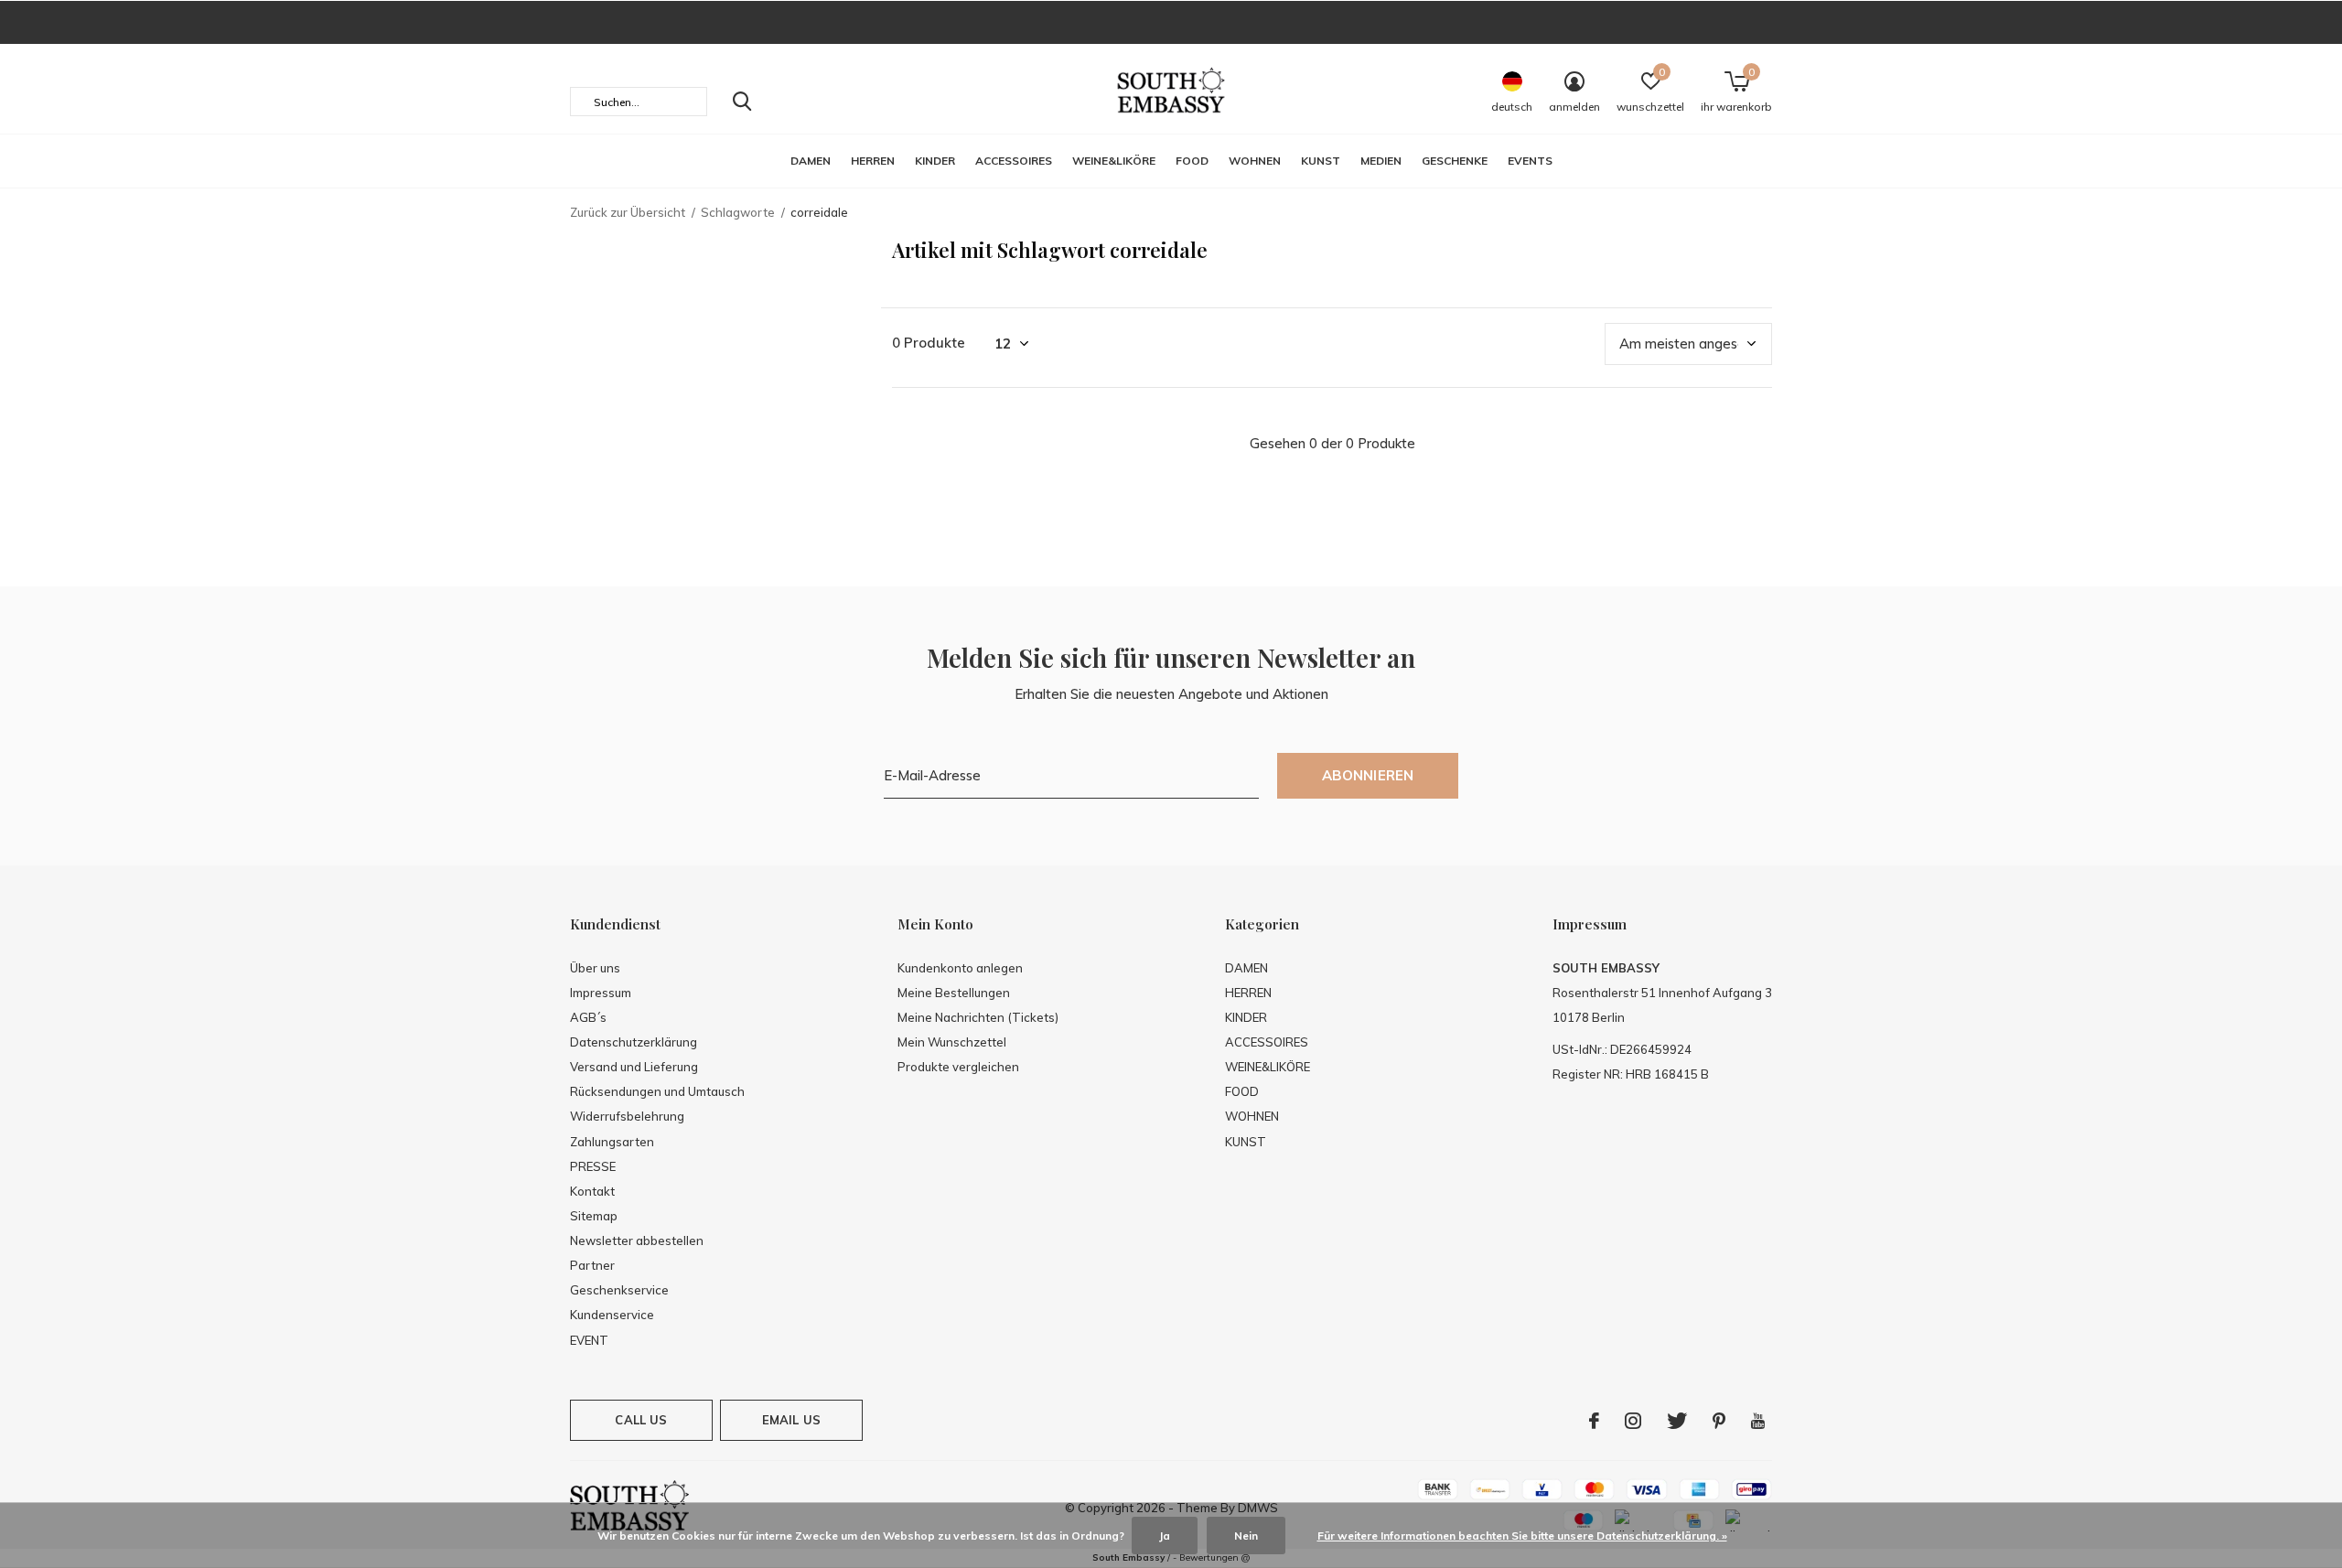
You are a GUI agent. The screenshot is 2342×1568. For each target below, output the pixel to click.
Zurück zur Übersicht (628, 212)
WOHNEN (1255, 161)
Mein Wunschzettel (952, 1042)
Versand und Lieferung (634, 1067)
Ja (1165, 1536)
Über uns (595, 968)
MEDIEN (1381, 161)
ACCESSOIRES (1014, 161)
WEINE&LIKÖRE (1114, 161)
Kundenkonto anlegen (960, 968)
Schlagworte (738, 212)
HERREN (873, 161)
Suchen (742, 102)
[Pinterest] (1719, 1421)
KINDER (935, 161)
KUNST (1321, 161)
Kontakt (592, 1191)
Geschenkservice (619, 1290)
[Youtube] (1758, 1421)
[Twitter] (1677, 1421)
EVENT (589, 1340)
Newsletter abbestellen (637, 1240)
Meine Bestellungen (954, 993)
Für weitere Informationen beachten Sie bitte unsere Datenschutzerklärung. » (1522, 1536)
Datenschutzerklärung (634, 1042)
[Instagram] (1633, 1421)
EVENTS (1530, 161)
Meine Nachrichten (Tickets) (978, 1017)
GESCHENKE (1455, 161)
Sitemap (594, 1216)
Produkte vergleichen (958, 1067)
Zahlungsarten (612, 1142)
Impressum (601, 993)
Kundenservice (612, 1315)
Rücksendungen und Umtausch (657, 1091)
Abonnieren (1368, 775)
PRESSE (593, 1166)
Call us (641, 1420)
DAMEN (811, 161)
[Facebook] (1594, 1421)
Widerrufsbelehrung (627, 1116)
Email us (791, 1420)
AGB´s (588, 1017)
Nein (1246, 1536)
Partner (592, 1265)
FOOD (1192, 161)
